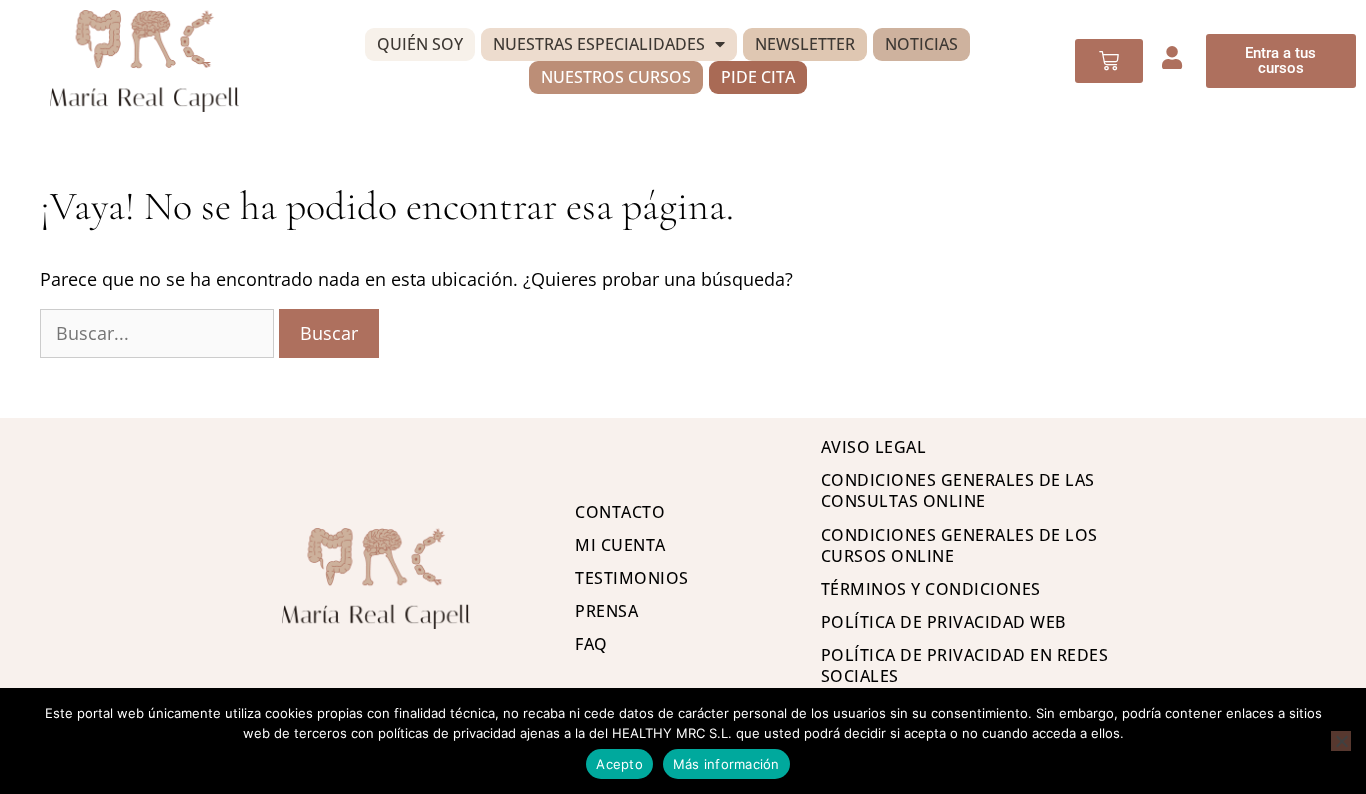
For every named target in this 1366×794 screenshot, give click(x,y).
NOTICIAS (921, 44)
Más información (726, 764)
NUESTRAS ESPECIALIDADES (599, 44)
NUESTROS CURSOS (616, 77)
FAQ (591, 644)
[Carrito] (1109, 61)
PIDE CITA (758, 77)
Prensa (606, 611)
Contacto (620, 512)
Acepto (619, 764)
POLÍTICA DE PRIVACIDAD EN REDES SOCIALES (965, 665)
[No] (1341, 741)
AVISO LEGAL (874, 447)
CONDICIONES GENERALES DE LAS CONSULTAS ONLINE (958, 490)
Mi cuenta (620, 545)
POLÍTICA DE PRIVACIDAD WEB (943, 622)
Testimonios (632, 578)
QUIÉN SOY (420, 44)
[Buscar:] (159, 333)
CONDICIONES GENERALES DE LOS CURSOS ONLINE (959, 545)
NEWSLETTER (805, 44)
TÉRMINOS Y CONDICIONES (931, 589)
